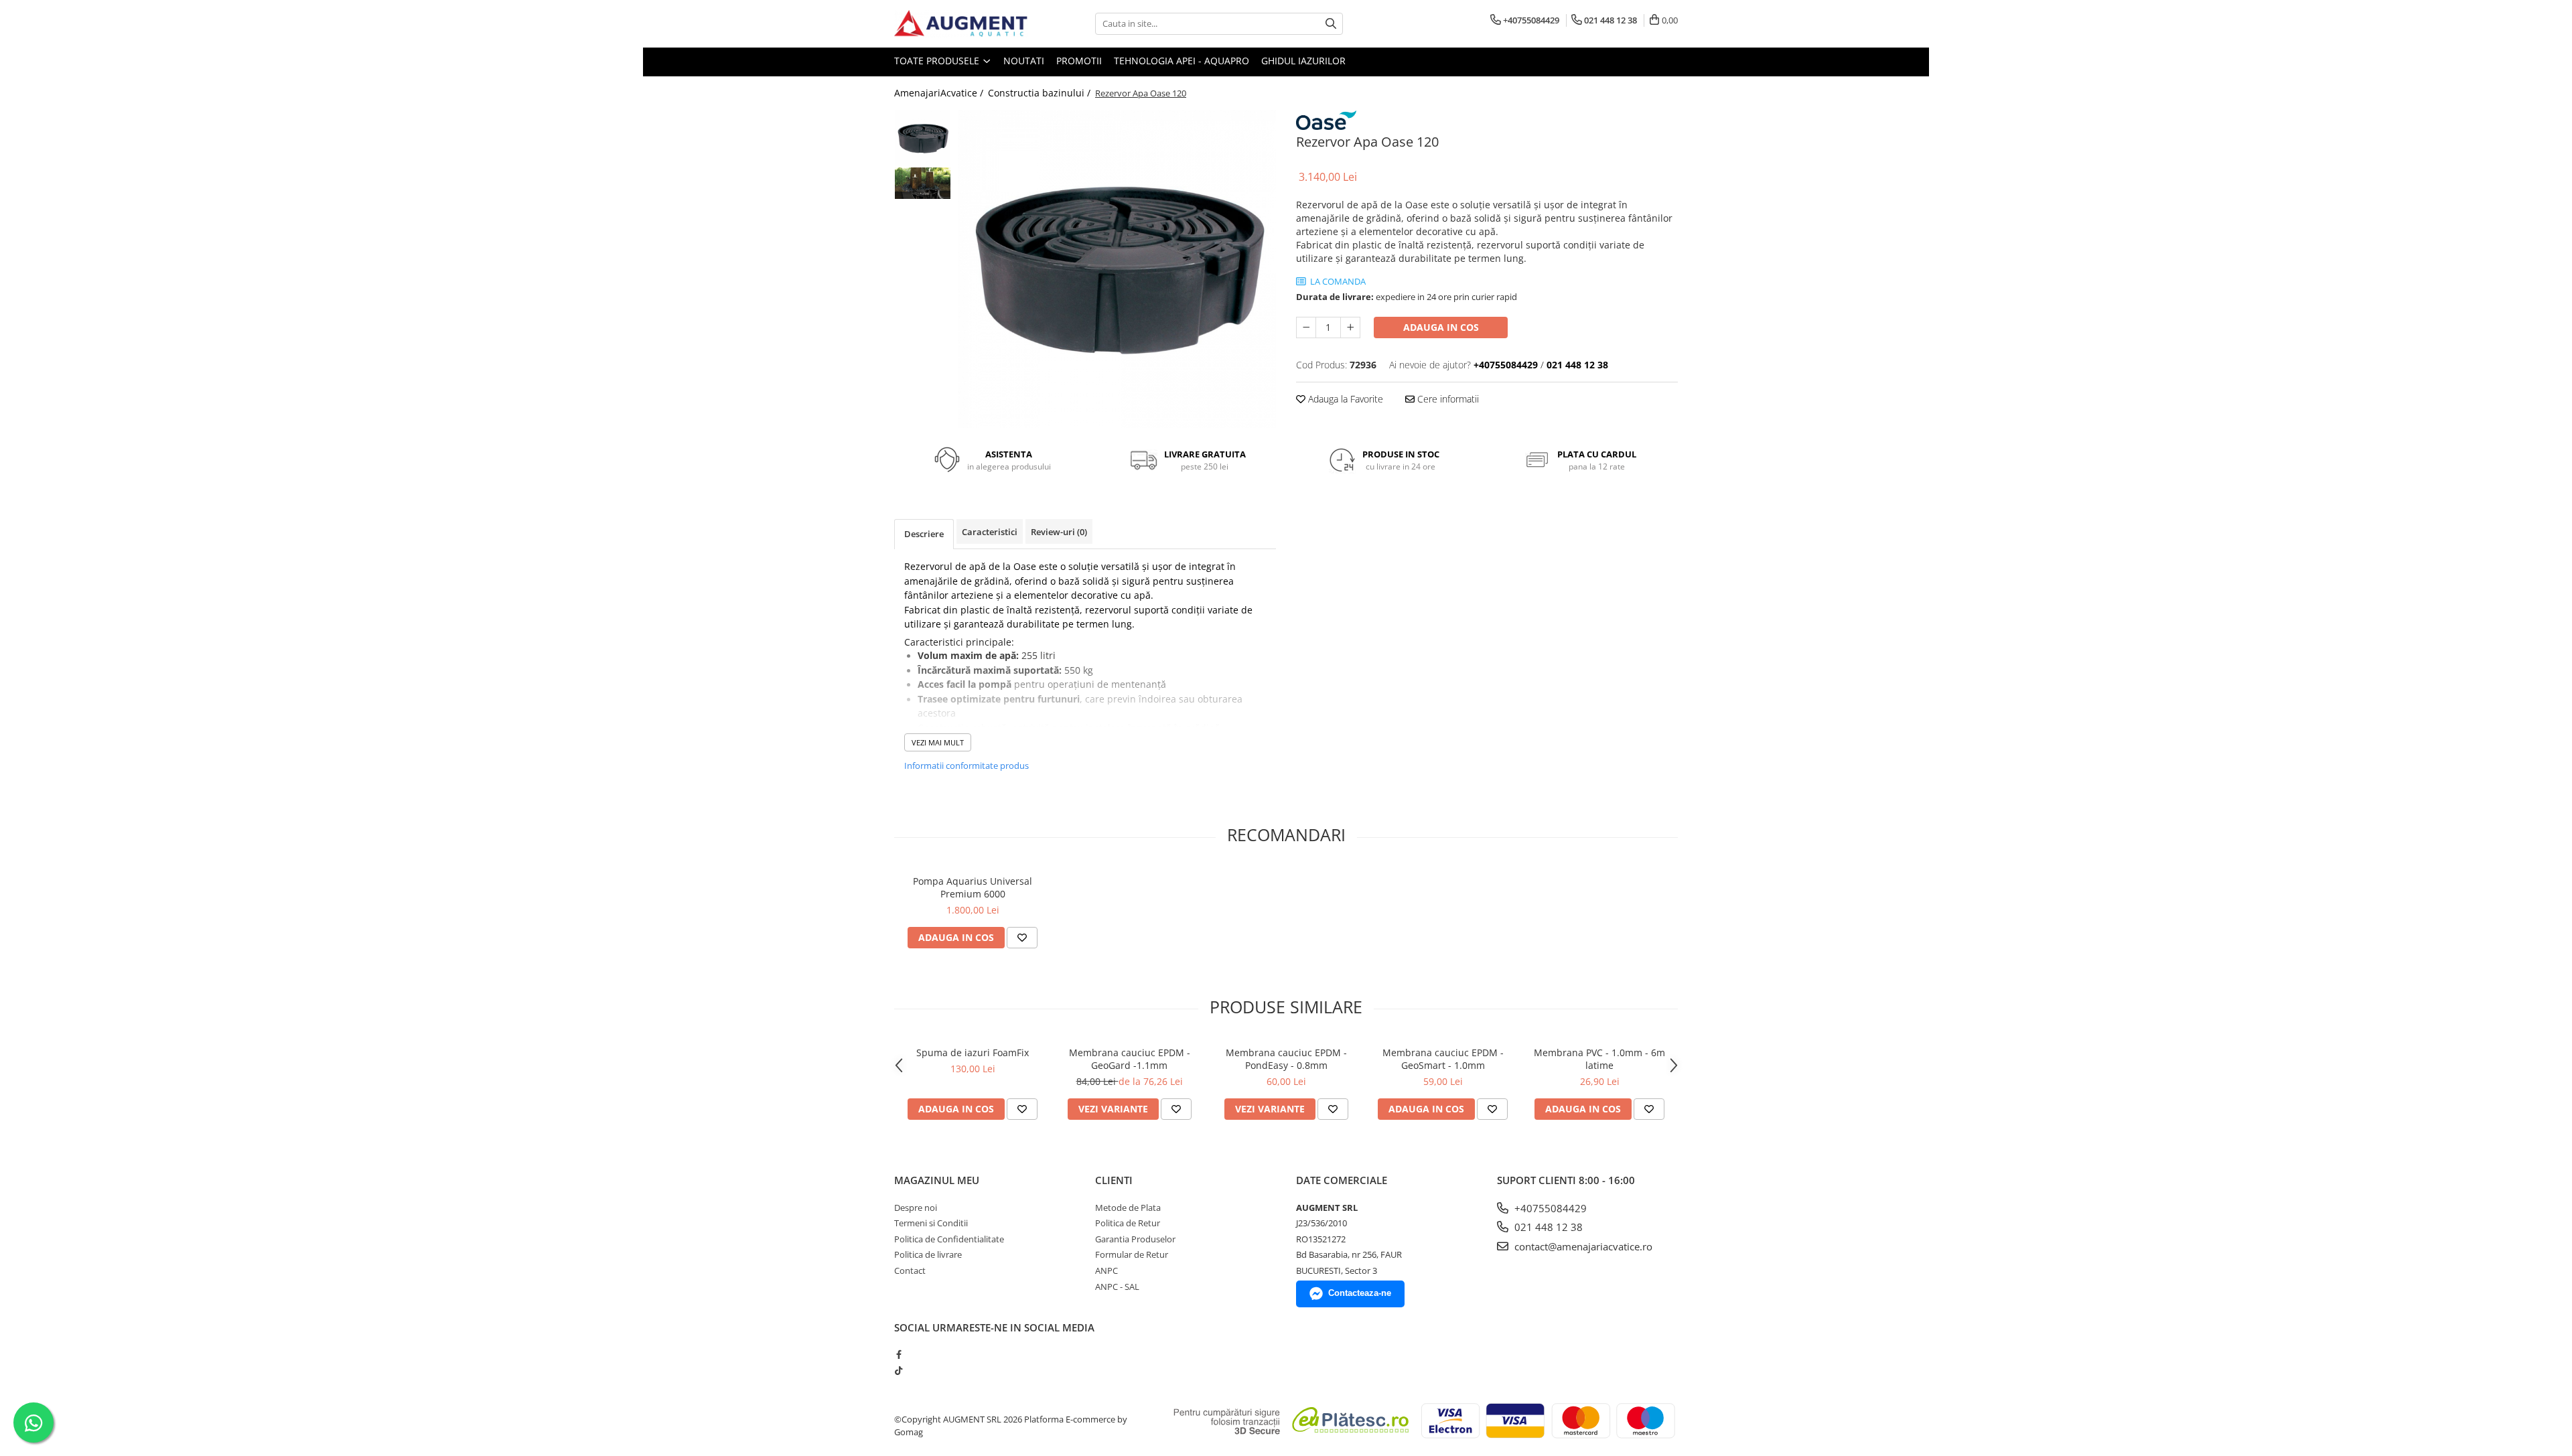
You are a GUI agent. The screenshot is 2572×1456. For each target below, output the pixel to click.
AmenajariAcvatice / (940, 93)
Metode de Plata (1128, 1208)
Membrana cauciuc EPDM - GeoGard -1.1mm (1130, 1059)
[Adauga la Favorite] (1022, 938)
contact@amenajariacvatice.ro (1582, 1246)
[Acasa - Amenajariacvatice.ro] (961, 24)
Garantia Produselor (1135, 1239)
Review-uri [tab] (1059, 532)
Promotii (1079, 61)
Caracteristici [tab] (990, 532)
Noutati (1024, 61)
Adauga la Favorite (1344, 399)
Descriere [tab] (924, 534)
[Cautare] (1331, 24)
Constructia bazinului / (1041, 93)
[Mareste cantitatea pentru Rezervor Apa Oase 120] (1350, 327)
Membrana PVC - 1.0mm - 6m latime (1599, 1059)
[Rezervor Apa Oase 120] (1117, 269)
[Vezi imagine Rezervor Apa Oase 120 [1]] (923, 183)
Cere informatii (1447, 399)
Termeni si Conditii (931, 1223)
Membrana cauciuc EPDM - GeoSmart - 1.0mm (1443, 1059)
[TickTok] (899, 1370)
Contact (910, 1270)
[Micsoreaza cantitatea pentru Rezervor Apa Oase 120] (1306, 327)
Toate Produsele (938, 61)
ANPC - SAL (1117, 1287)
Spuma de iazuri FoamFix (973, 1052)
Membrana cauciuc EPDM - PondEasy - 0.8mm (1286, 1059)
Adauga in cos (1441, 327)
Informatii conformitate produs (967, 766)
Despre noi (916, 1208)
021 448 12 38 (1547, 1227)
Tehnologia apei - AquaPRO (1182, 61)
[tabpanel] (1117, 269)
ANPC (1106, 1270)
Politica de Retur (1128, 1223)
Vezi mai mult (938, 742)
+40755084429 (1549, 1208)
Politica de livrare (928, 1254)
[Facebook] (899, 1354)
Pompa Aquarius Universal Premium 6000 (973, 887)
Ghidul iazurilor (1303, 61)
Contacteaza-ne (1360, 1293)
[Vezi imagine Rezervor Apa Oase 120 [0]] (923, 138)
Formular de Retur (1132, 1254)
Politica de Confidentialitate (949, 1239)
